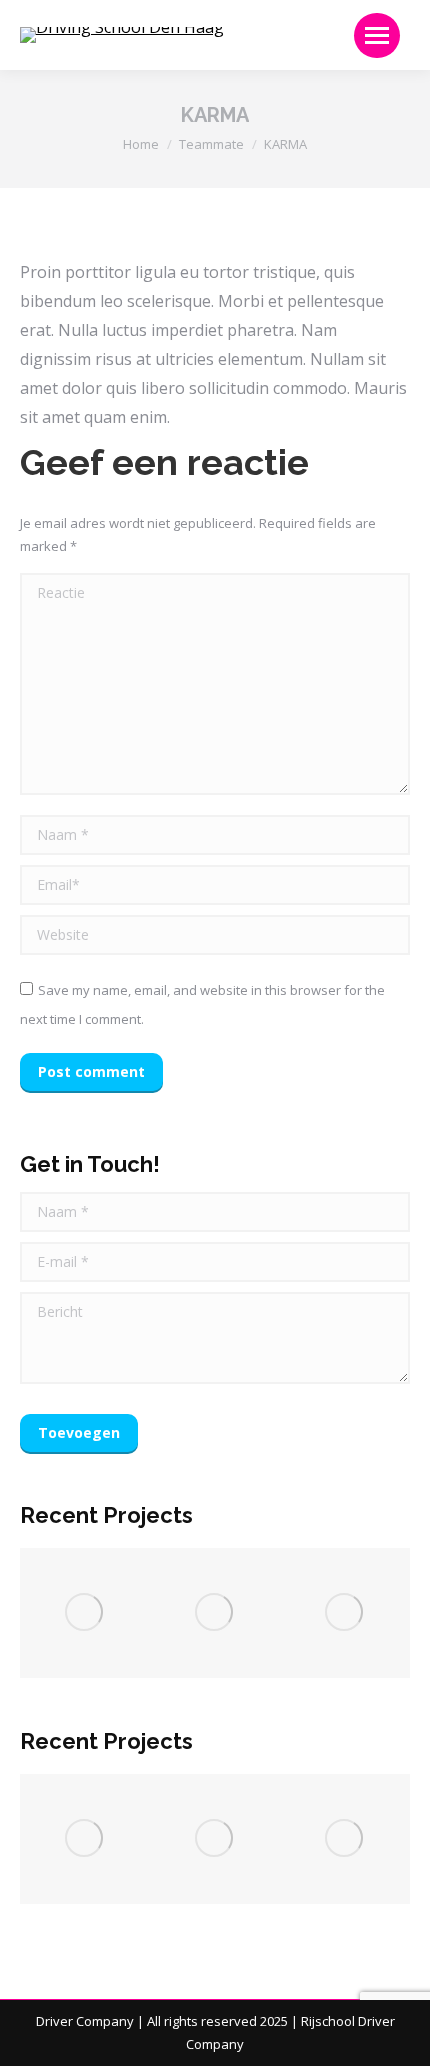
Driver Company (85, 2021)
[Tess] (345, 1613)
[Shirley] (85, 1613)
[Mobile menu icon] (377, 35)
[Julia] (215, 1613)
